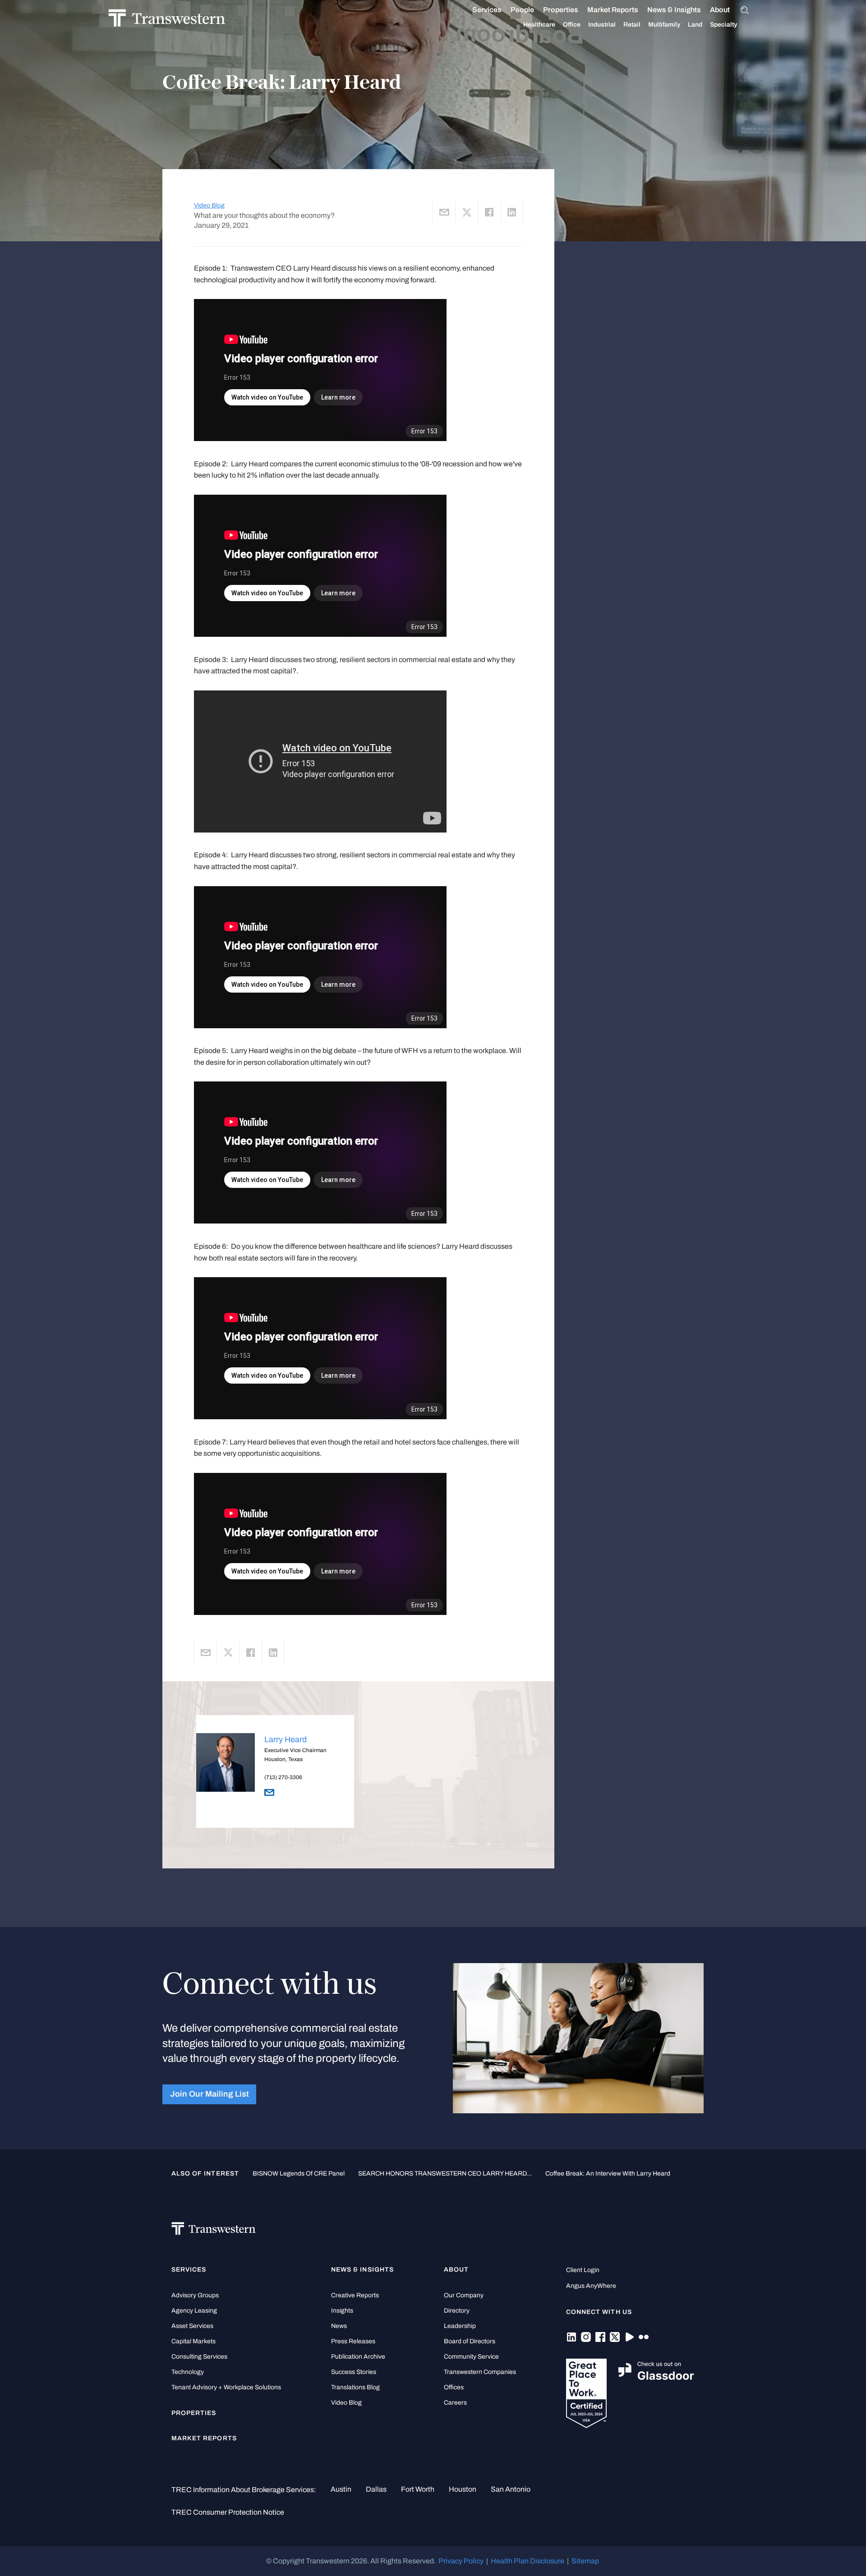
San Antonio (511, 2489)
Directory (457, 2311)
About (720, 10)
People (522, 10)
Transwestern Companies (480, 2372)
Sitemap (585, 2561)
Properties (561, 10)
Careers (455, 2403)
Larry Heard (286, 1739)
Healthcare (539, 25)
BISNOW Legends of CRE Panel (299, 2173)
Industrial (602, 25)
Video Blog (209, 205)
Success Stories (354, 2372)
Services (487, 10)
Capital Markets (193, 2341)
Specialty (723, 25)
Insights (342, 2311)
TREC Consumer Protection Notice (228, 2512)
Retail (632, 25)
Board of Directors (470, 2341)
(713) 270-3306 (283, 1777)
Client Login (583, 2270)
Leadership (460, 2326)
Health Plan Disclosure (527, 2561)
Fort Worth (418, 2489)
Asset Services (192, 2326)
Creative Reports (355, 2295)
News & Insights (674, 10)
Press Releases (353, 2341)
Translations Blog (355, 2387)
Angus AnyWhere (591, 2286)
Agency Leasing (194, 2311)
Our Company (464, 2295)
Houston (463, 2489)
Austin (341, 2489)
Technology (188, 2372)
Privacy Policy (461, 2561)
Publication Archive (358, 2357)
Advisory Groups (195, 2295)
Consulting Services (199, 2357)
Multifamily (664, 25)
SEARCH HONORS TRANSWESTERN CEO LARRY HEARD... (445, 2173)
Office (572, 25)
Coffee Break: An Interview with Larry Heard (608, 2173)
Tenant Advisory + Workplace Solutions (226, 2387)
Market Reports (613, 10)
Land (695, 25)
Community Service (471, 2357)
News (339, 2326)
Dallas (376, 2489)
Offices (454, 2387)
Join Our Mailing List (210, 2094)
